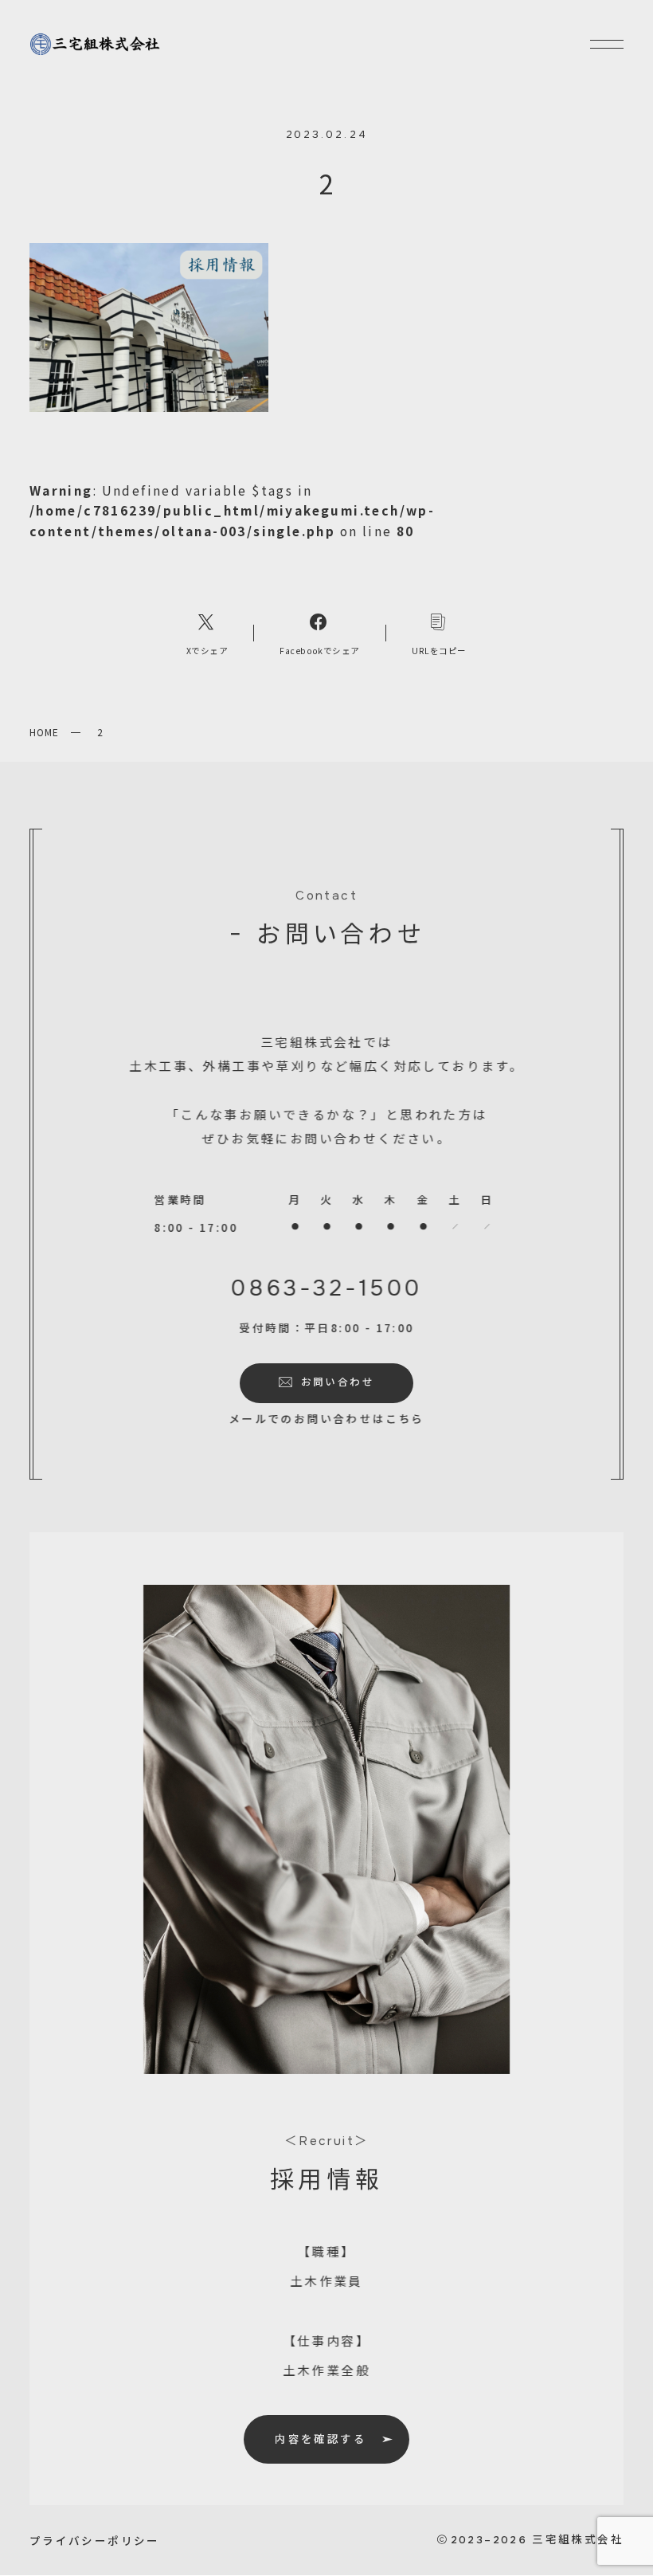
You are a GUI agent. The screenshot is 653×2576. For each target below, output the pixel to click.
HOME (44, 732)
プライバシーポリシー (95, 2540)
